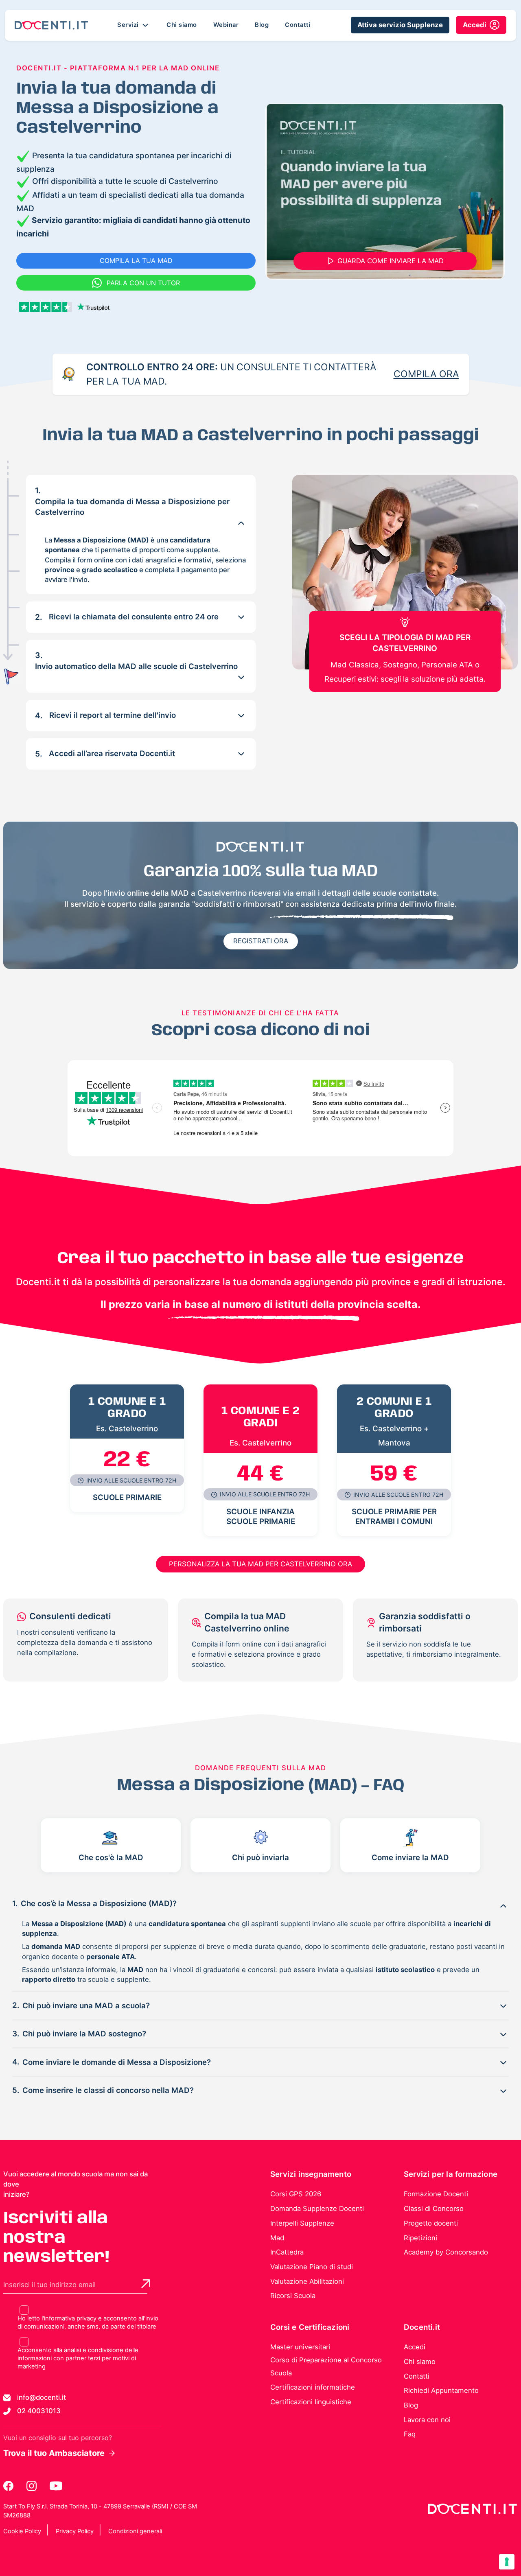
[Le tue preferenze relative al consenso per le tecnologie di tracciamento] (507, 2562)
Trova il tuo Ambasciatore (54, 2453)
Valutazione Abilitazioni (307, 2281)
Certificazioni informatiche (313, 2387)
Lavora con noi (427, 2420)
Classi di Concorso (434, 2209)
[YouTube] (56, 2486)
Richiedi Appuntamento (441, 2390)
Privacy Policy (75, 2531)
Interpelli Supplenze (302, 2223)
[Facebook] (9, 2486)
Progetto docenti (431, 2223)
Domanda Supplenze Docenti (317, 2209)
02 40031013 (39, 2411)
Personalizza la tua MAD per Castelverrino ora (260, 1564)
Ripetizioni (420, 2238)
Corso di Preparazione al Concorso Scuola (326, 2366)
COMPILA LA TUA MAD (136, 260)
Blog (262, 25)
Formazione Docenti (436, 2194)
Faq (410, 2434)
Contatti (298, 25)
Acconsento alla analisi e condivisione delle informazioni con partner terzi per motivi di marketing (78, 2358)
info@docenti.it (42, 2397)
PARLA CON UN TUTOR (143, 283)
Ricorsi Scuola (293, 2296)
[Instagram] (32, 2486)
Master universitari (300, 2347)
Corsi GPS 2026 (296, 2194)
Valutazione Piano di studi (312, 2267)
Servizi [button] (129, 25)
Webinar (226, 25)
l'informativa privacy (69, 2318)
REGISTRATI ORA (261, 941)
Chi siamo (182, 25)
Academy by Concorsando (446, 2252)
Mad (277, 2238)
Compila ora (426, 374)
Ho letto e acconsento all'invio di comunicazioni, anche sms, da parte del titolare (88, 2322)
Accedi (415, 2347)
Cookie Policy (22, 2531)
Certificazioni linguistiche (311, 2402)
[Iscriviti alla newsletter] (146, 2284)
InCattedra (287, 2252)
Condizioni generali (135, 2531)
